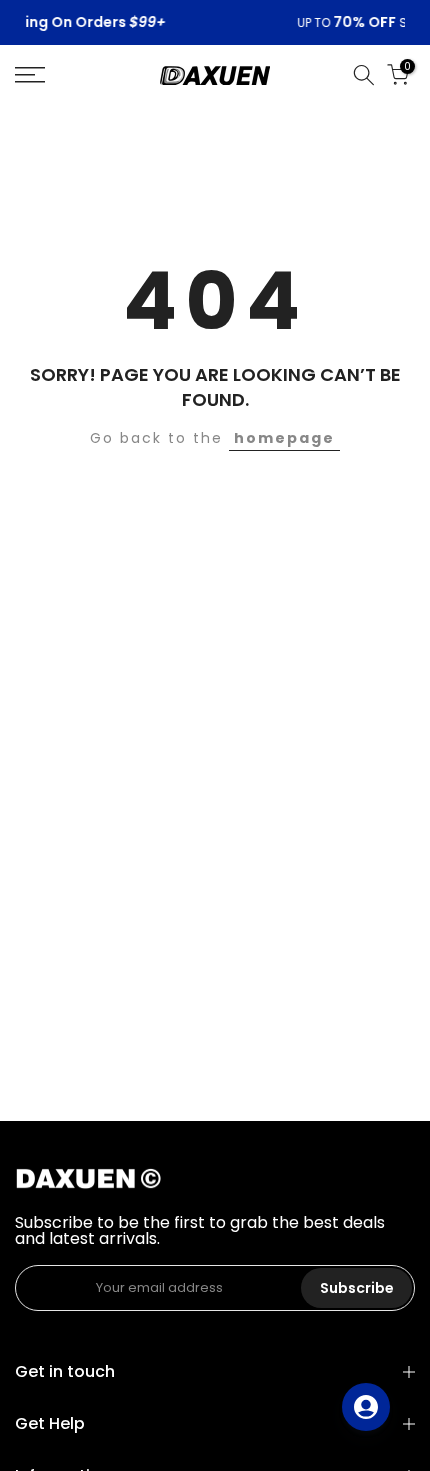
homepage (284, 438)
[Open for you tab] (366, 1407)
